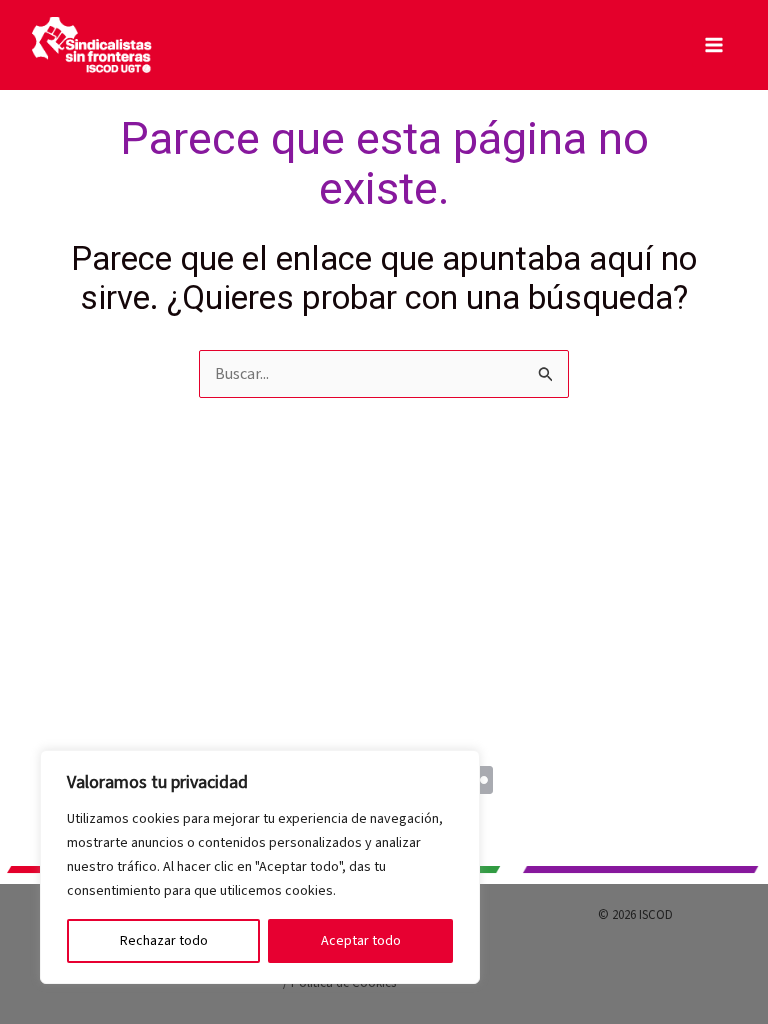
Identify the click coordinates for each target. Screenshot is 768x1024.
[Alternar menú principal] (714, 45)
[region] (260, 867)
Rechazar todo (164, 941)
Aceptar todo (361, 941)
